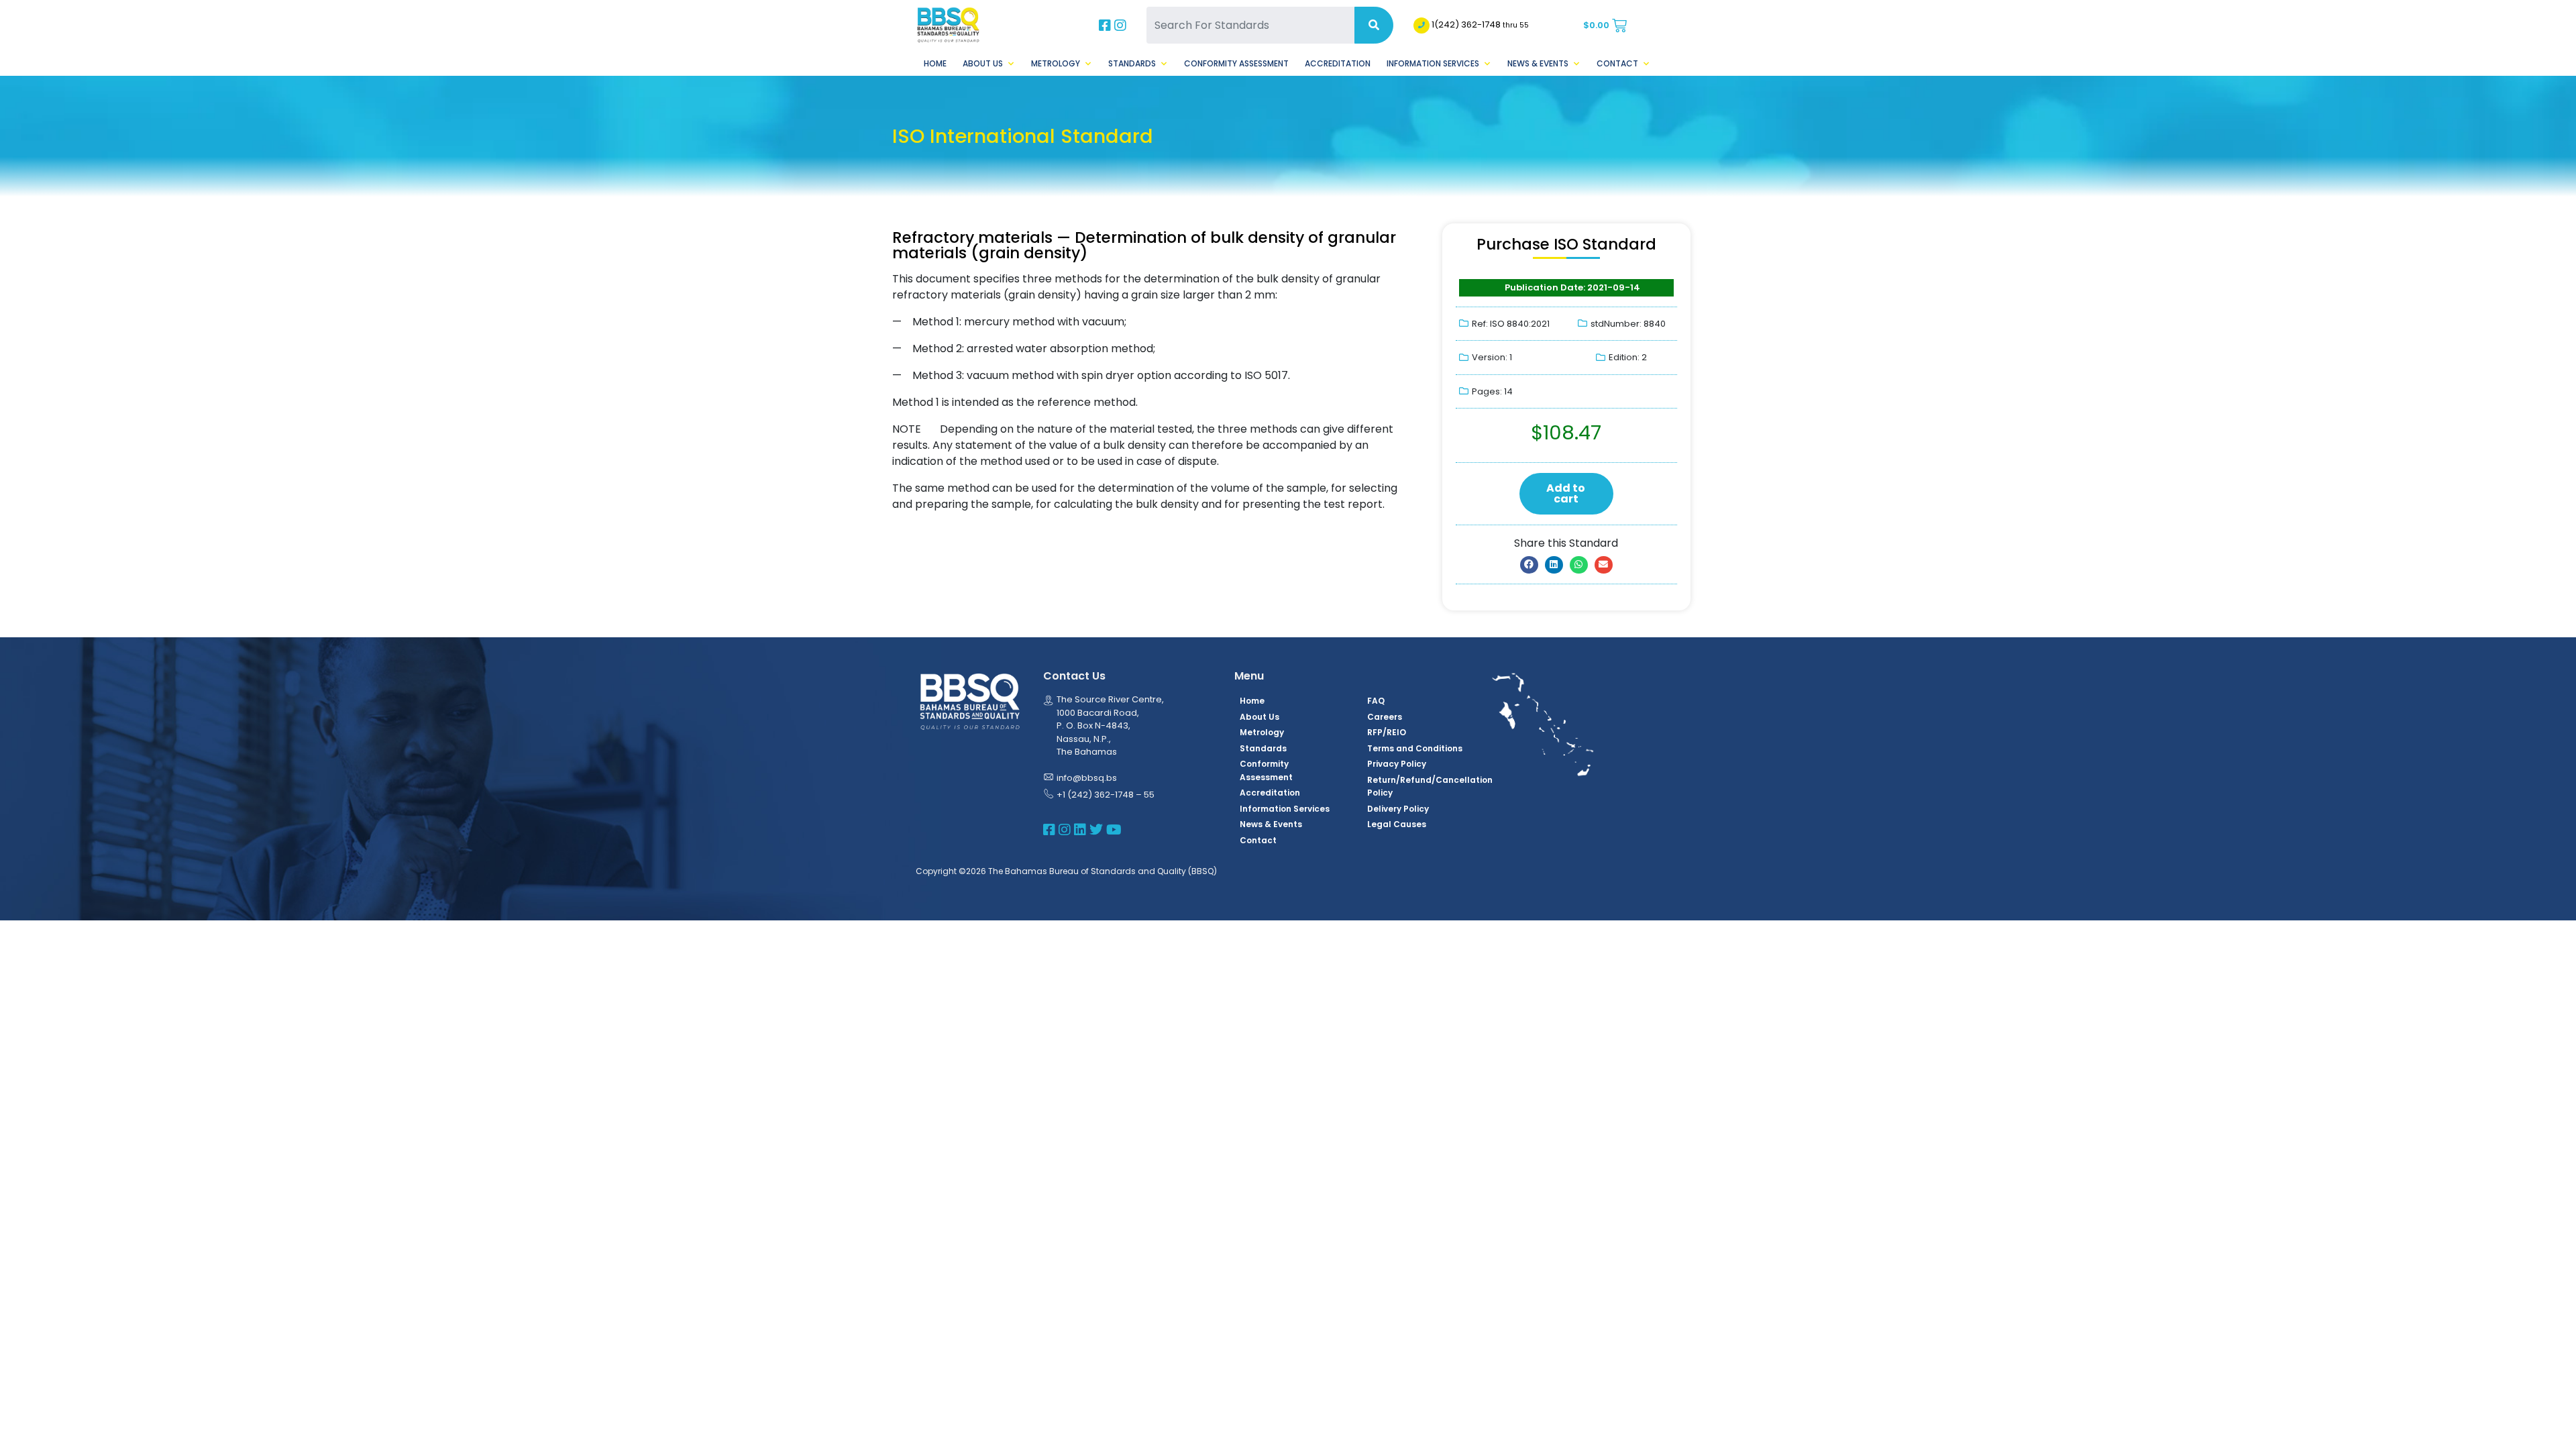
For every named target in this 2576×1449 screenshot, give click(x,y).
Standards (1132, 63)
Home (935, 63)
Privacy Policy (1397, 764)
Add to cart (1566, 493)
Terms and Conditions (1415, 748)
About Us (983, 63)
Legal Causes (1397, 824)
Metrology (1056, 63)
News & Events (1538, 63)
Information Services (1433, 63)
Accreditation (1338, 63)
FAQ (1376, 701)
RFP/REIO (1387, 732)
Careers (1385, 717)
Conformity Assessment (1236, 63)
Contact (1617, 63)
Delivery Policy (1398, 809)
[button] (1529, 565)
